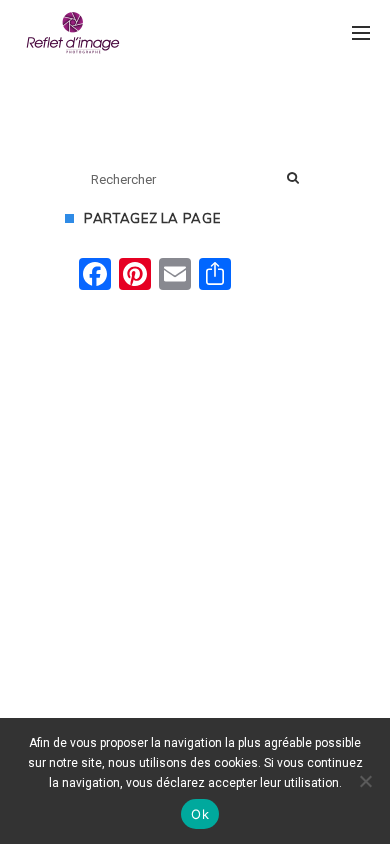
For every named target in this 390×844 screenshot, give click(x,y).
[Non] (365, 781)
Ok (200, 814)
